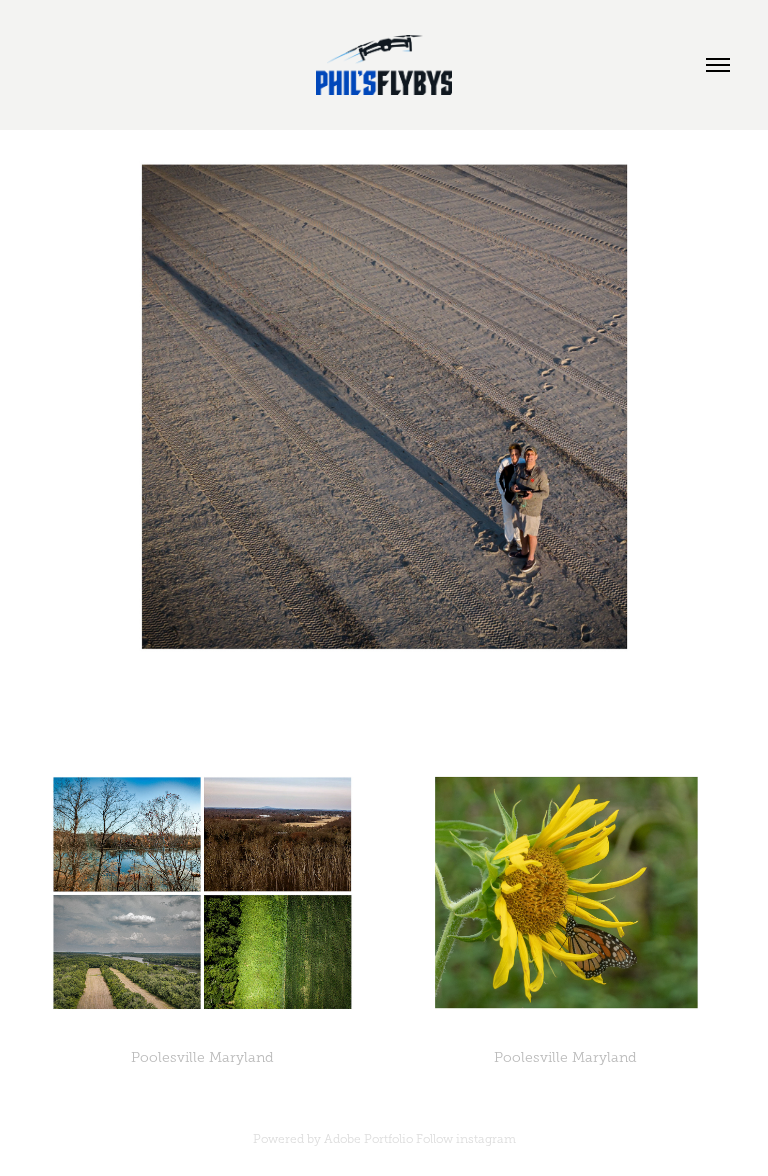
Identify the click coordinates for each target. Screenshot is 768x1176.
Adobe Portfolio (368, 1139)
